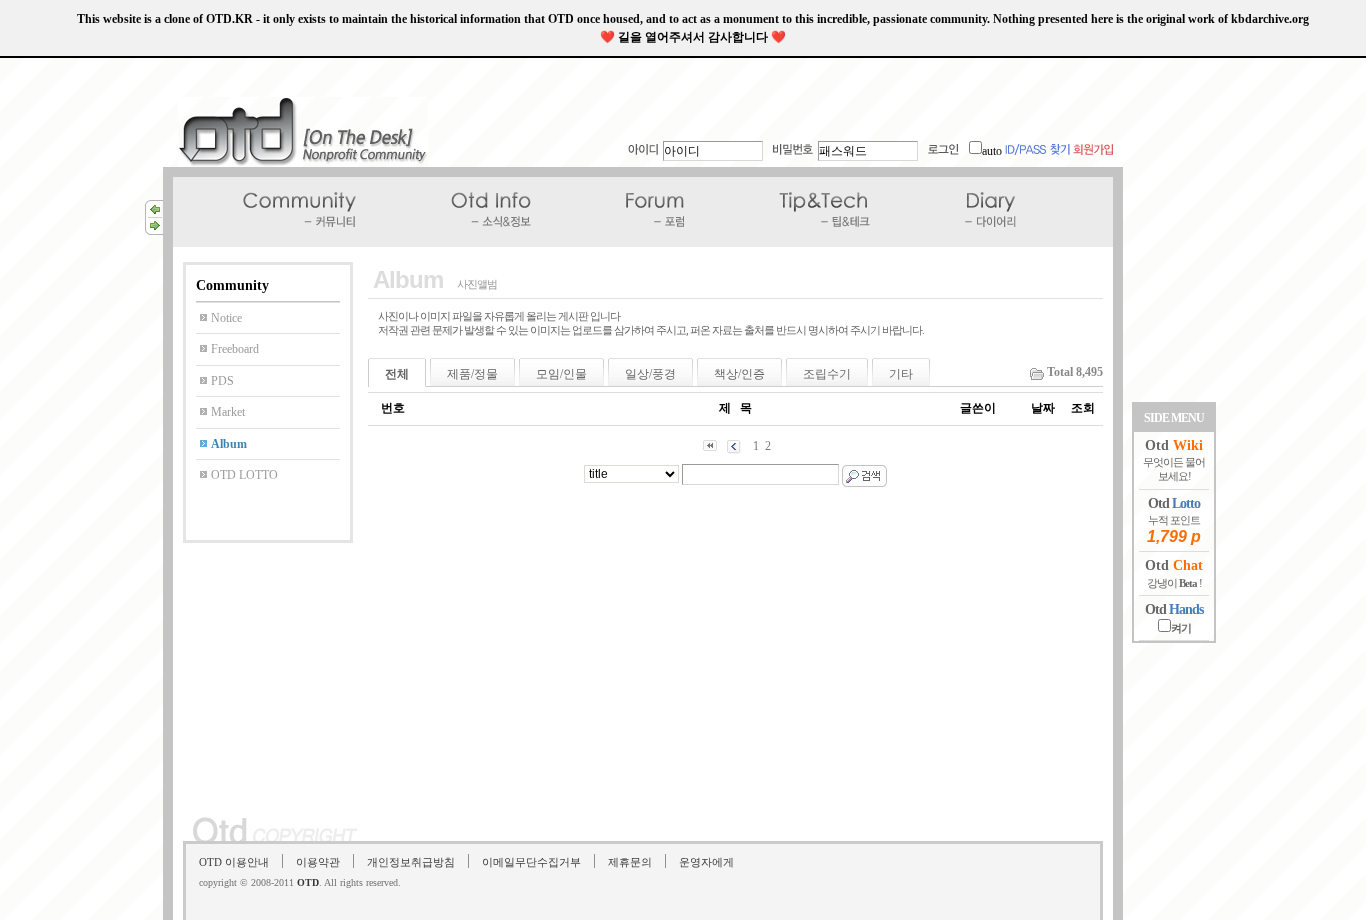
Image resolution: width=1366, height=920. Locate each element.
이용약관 (318, 862)
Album (229, 444)
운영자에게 (706, 862)
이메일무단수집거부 (531, 862)
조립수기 (827, 374)
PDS (222, 381)
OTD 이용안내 (234, 862)
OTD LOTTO (244, 475)
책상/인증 (739, 374)
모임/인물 (561, 374)
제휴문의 (630, 862)
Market (228, 412)
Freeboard (235, 349)
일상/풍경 (650, 374)
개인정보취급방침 (411, 862)
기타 (901, 374)
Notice (226, 318)
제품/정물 (472, 374)
